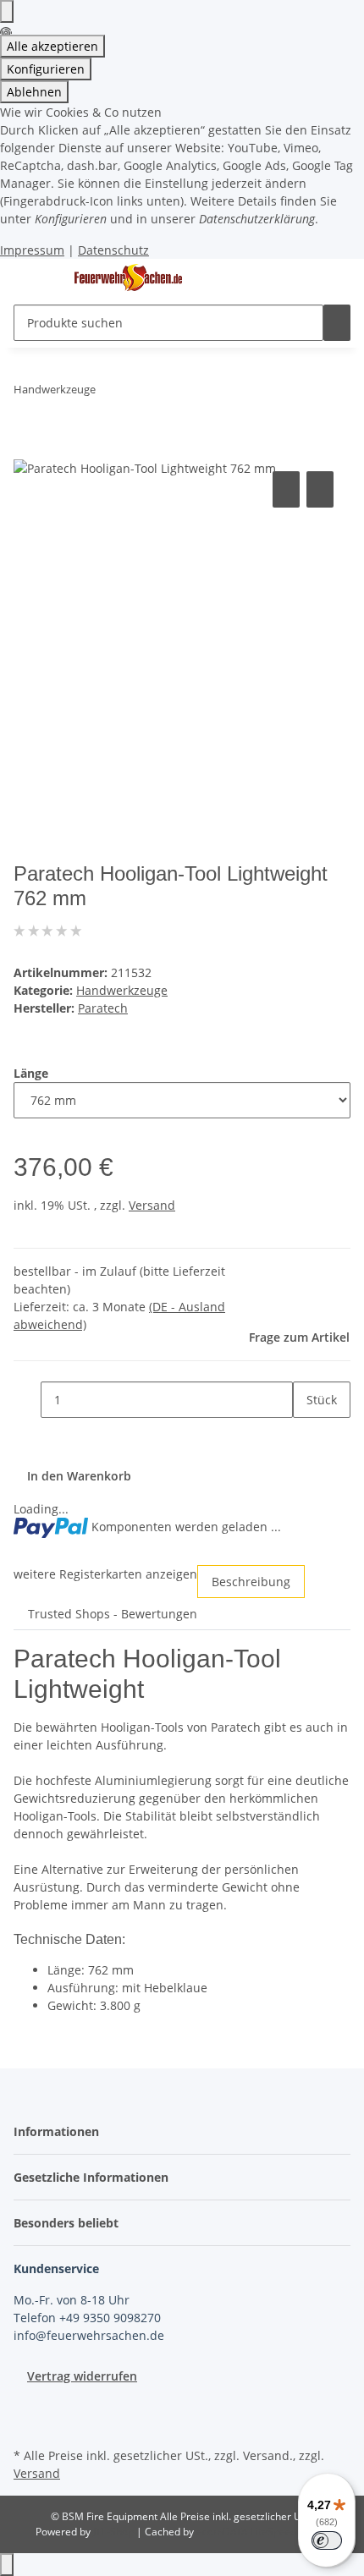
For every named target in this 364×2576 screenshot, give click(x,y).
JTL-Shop (115, 2532)
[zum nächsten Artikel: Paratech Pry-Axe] (140, 393)
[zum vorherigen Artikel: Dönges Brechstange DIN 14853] (109, 393)
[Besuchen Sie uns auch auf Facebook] (27, 2404)
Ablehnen (34, 92)
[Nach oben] (7, 2565)
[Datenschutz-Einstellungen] (7, 11)
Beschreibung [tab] (251, 1582)
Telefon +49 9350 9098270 (87, 2318)
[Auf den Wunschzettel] (320, 489)
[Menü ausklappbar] (35, 278)
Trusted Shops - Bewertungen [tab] (113, 1614)
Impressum (32, 250)
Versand (152, 1205)
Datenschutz (113, 250)
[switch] (327, 2540)
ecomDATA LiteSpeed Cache (263, 2532)
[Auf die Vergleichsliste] (286, 489)
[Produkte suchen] (337, 323)
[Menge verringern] (27, 1400)
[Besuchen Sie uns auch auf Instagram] (27, 2424)
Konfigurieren (46, 69)
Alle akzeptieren (52, 46)
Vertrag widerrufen (82, 2376)
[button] (61, 2131)
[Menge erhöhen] (306, 1436)
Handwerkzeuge (122, 990)
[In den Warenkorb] (27, 448)
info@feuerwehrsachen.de (89, 2335)
